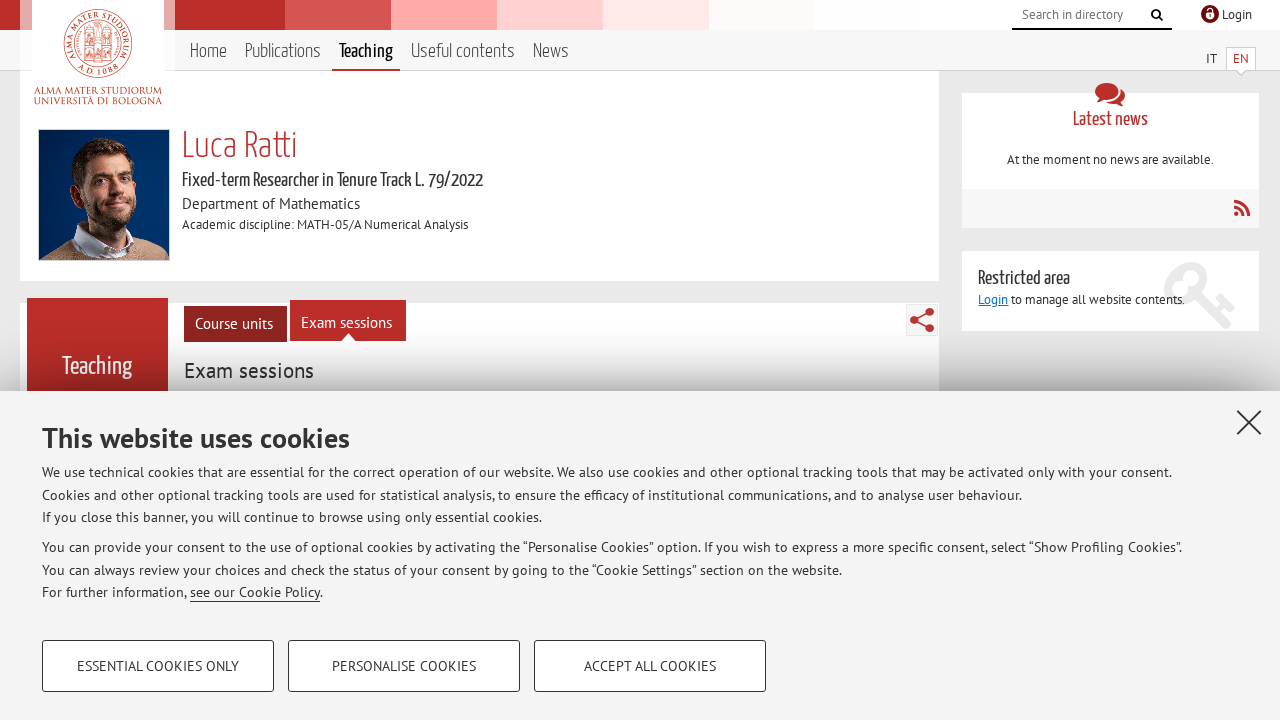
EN (1241, 58)
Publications (283, 51)
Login (993, 299)
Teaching (366, 51)
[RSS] (1241, 208)
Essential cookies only (158, 666)
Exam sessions (346, 322)
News (551, 51)
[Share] (922, 320)
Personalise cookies (404, 666)
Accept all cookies (650, 666)
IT (1211, 58)
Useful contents (463, 51)
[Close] (1249, 422)
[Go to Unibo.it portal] (97, 57)
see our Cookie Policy (255, 592)
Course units (234, 323)
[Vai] (1157, 15)
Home (208, 51)
